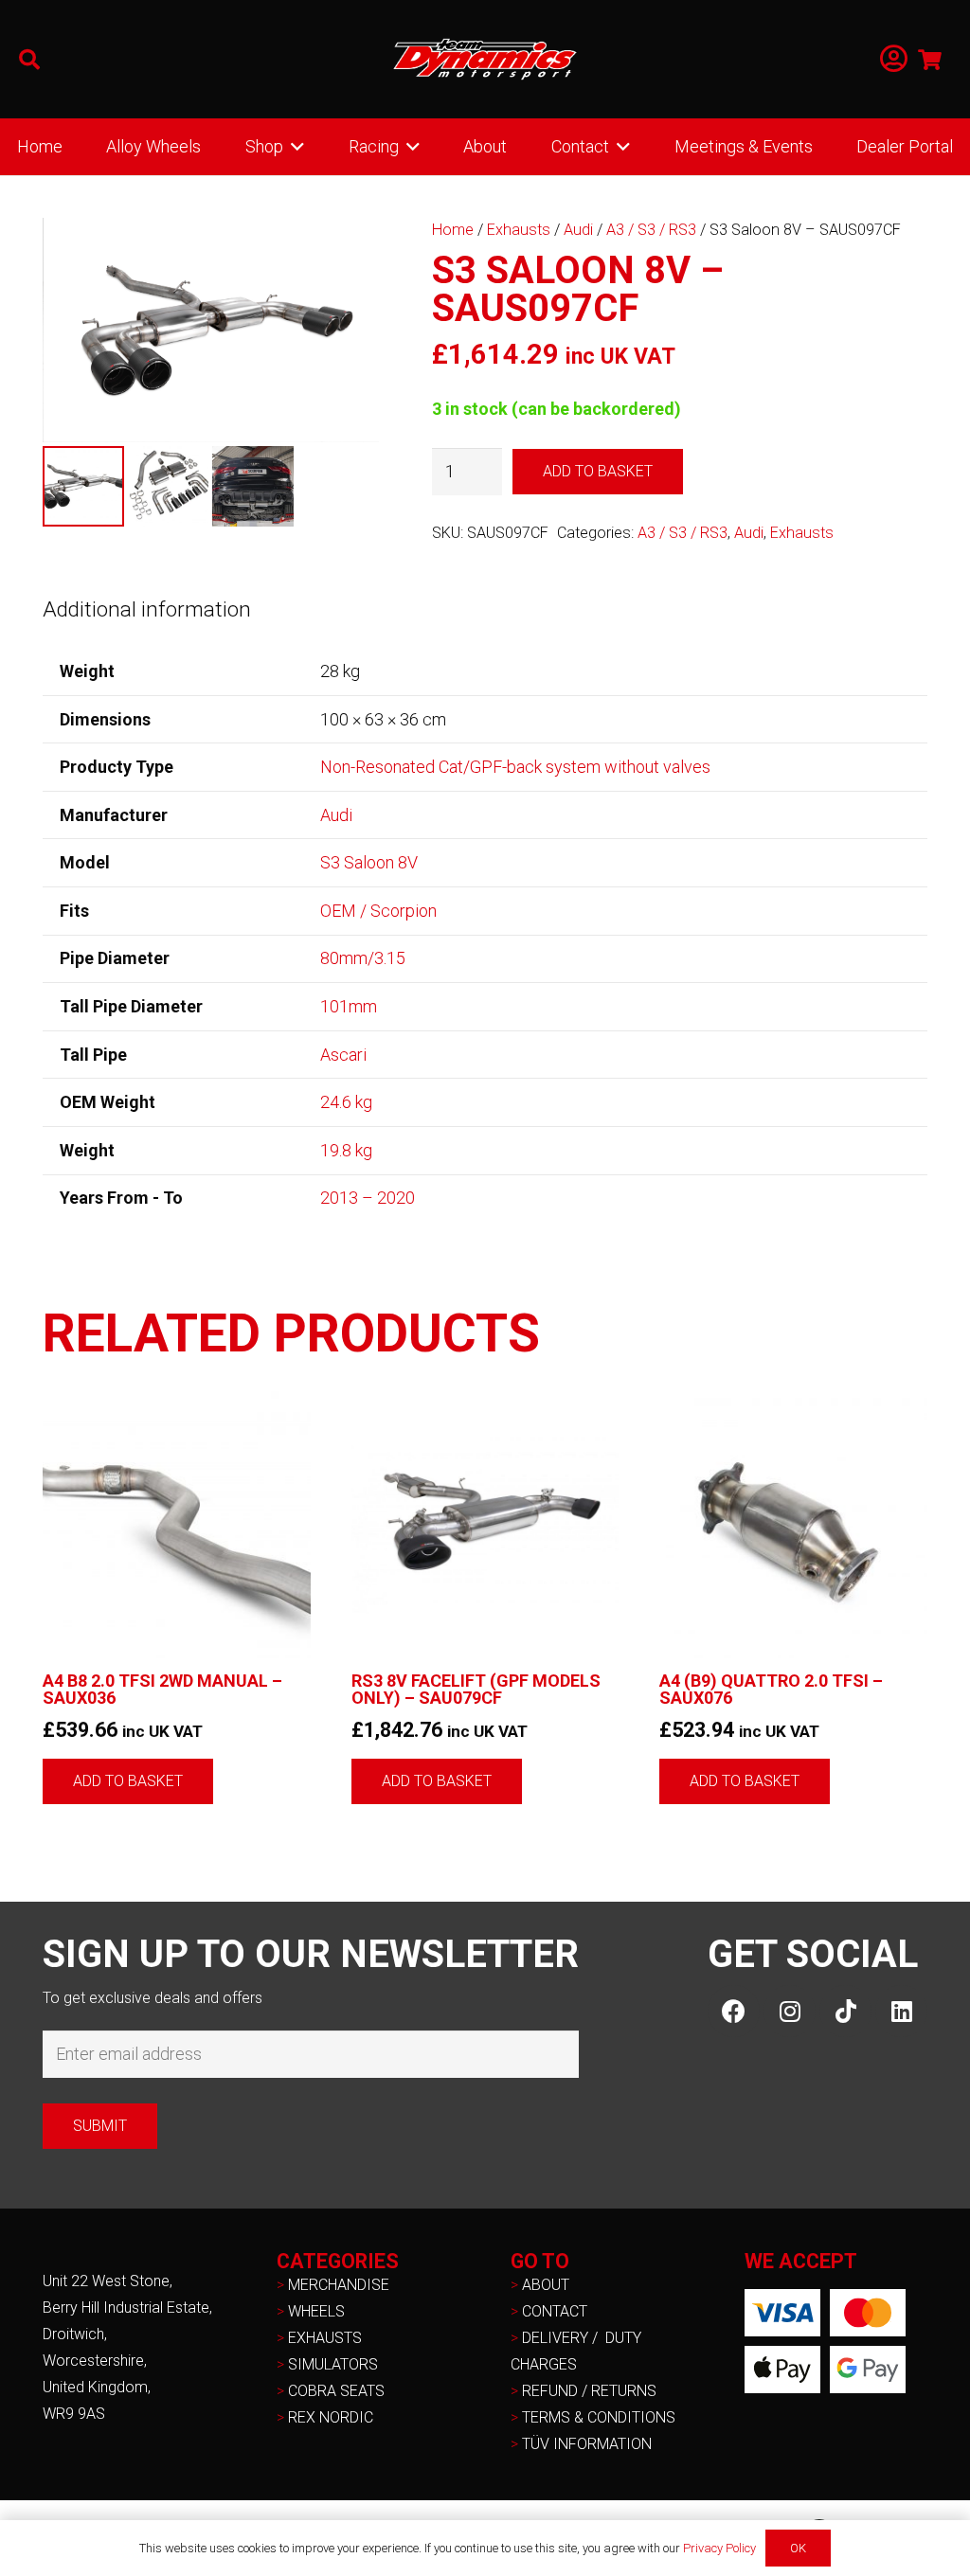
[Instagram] (790, 2011)
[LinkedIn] (901, 2011)
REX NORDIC (332, 2417)
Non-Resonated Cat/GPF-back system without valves (515, 767)
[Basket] (930, 59)
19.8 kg (346, 1150)
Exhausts (519, 230)
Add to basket (598, 471)
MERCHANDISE (339, 2285)
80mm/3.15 (363, 958)
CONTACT (555, 2311)
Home (453, 230)
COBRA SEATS (336, 2391)
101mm (349, 1006)
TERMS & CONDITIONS (599, 2417)
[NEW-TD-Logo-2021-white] (485, 60)
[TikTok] (845, 2011)
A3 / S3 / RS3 (651, 230)
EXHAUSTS (325, 2338)
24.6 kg (346, 1102)
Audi (578, 230)
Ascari (343, 1055)
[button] (29, 60)
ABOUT (546, 2285)
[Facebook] (734, 2011)
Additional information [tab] (147, 609)
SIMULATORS (333, 2364)
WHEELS (316, 2311)
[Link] (894, 59)
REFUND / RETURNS (589, 2391)
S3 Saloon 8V (369, 862)
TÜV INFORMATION (587, 2444)
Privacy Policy (719, 2548)
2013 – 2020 (368, 1198)
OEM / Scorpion (378, 911)
